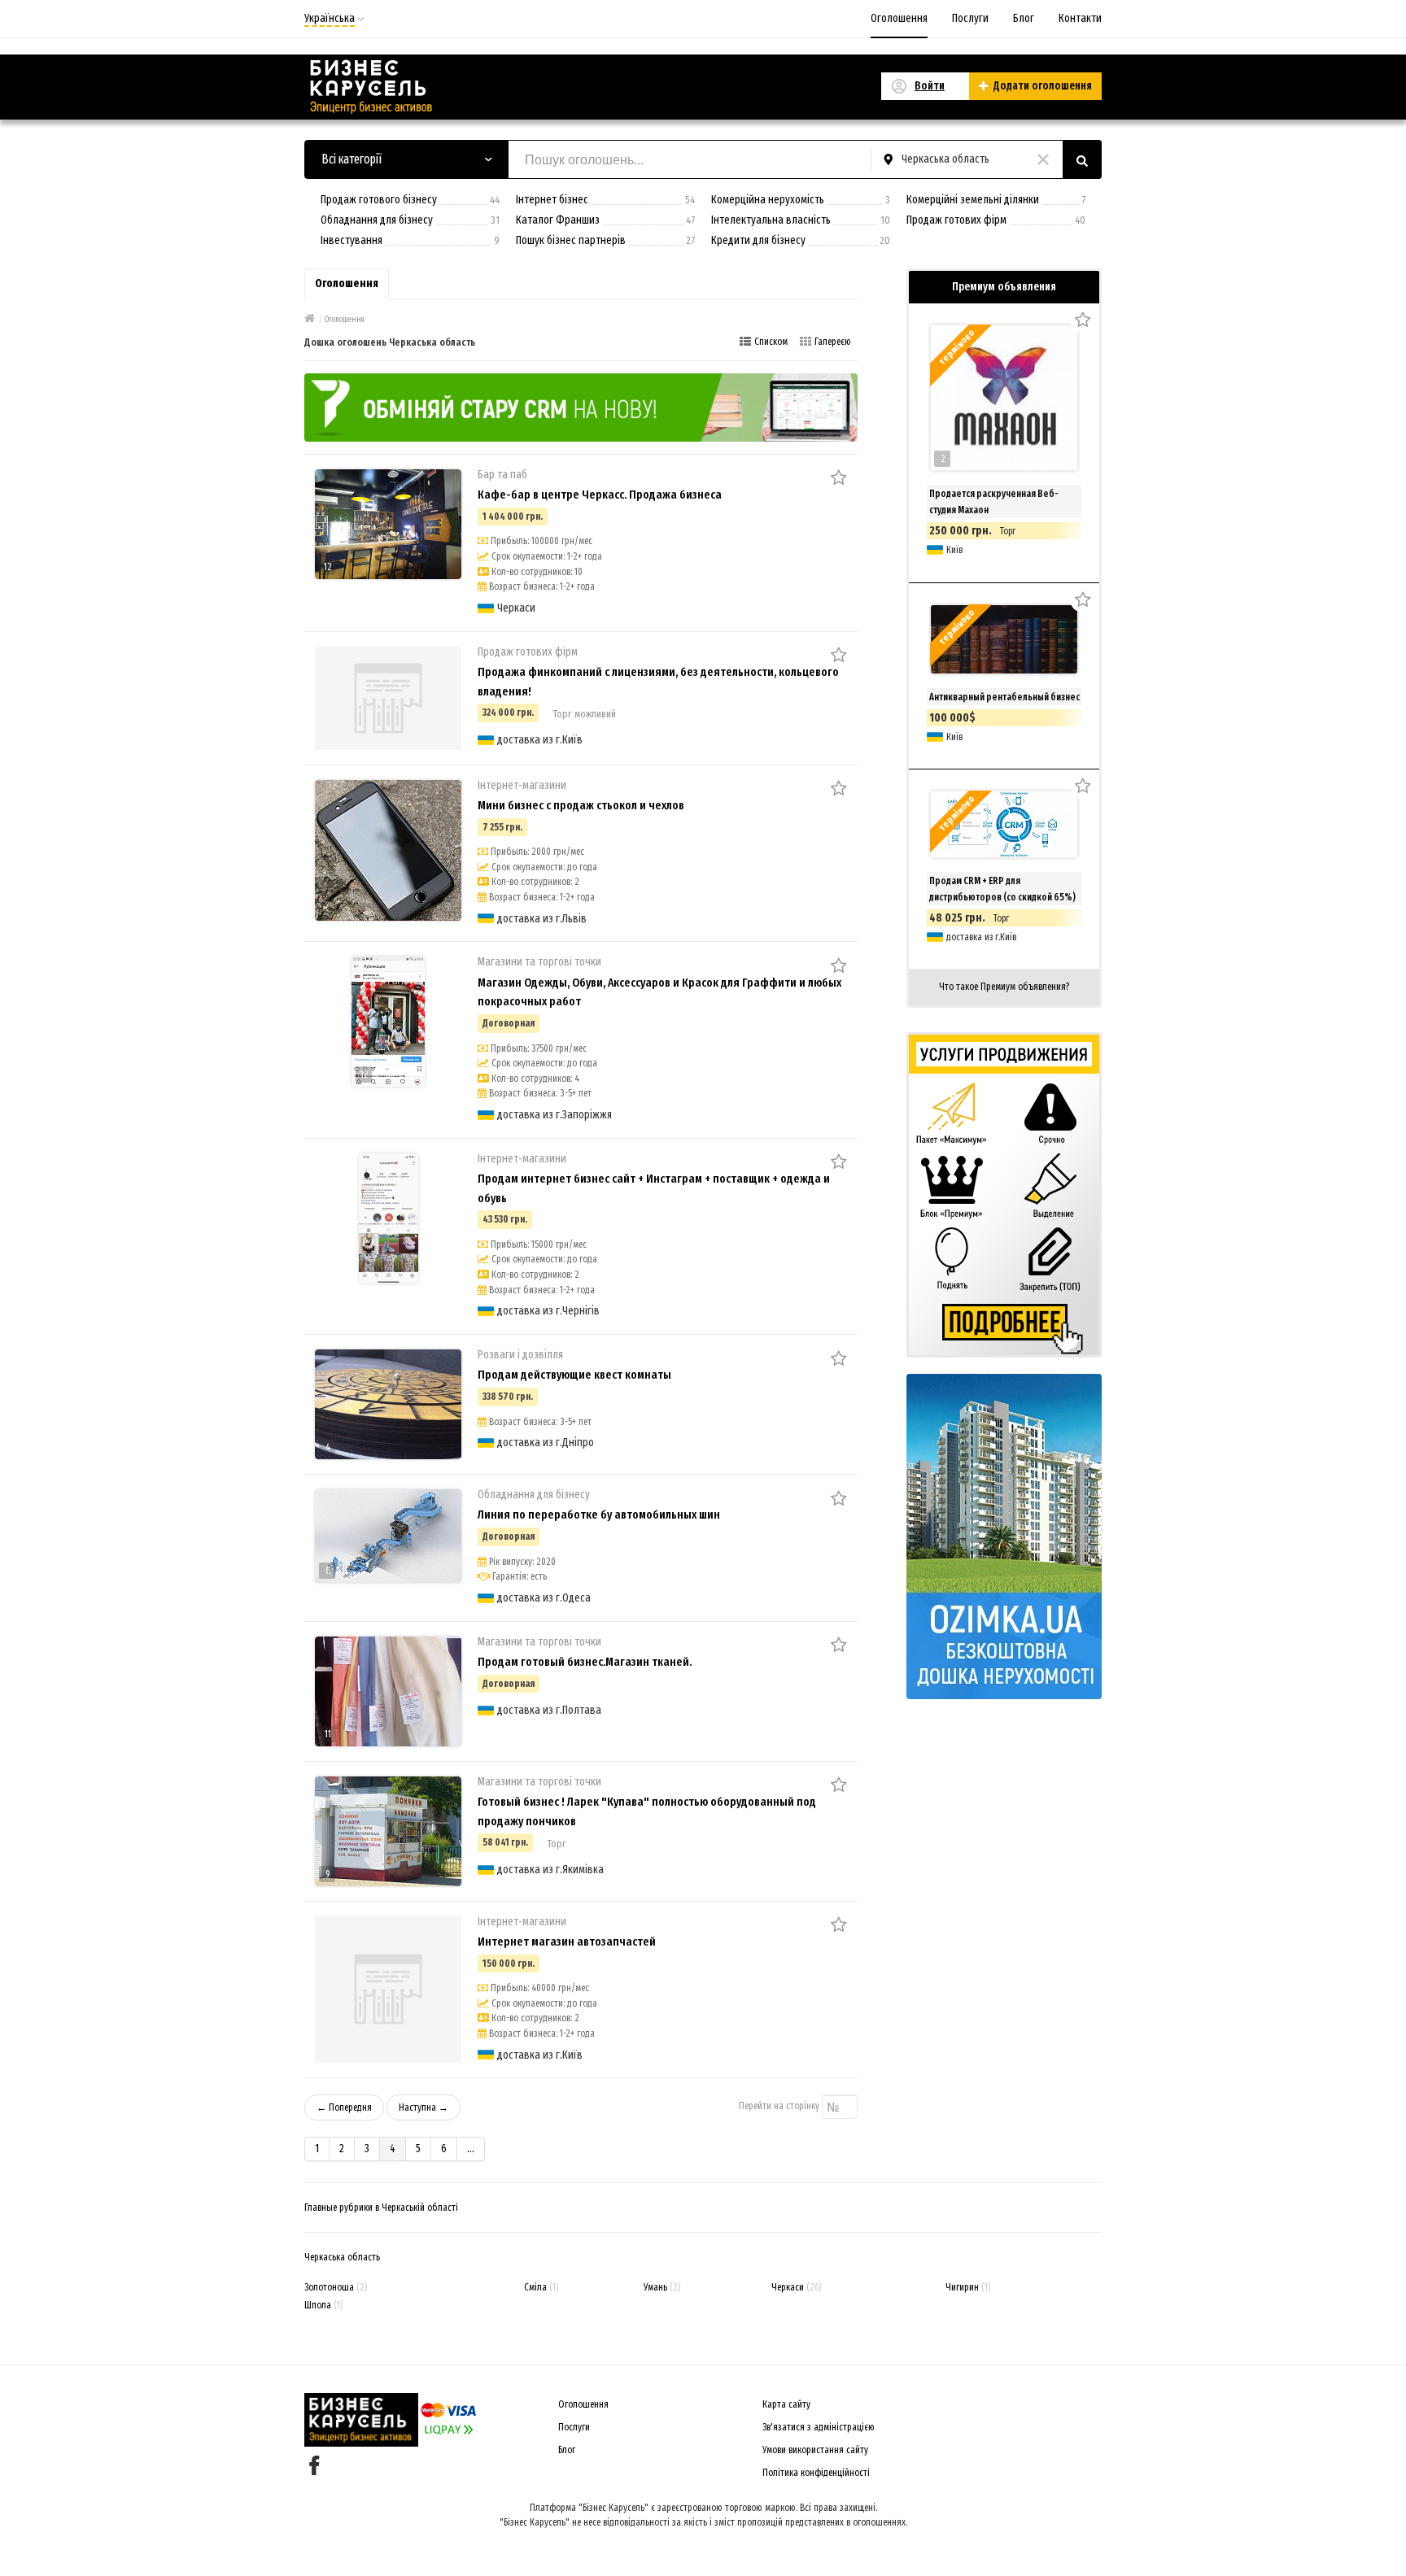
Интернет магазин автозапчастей (567, 1942)
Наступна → (424, 2107)
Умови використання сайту (815, 2450)
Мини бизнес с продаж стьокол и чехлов (581, 805)
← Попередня (344, 2107)
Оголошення (899, 18)
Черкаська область (342, 2257)
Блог (1024, 18)
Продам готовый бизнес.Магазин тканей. (585, 1662)
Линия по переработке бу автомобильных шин (599, 1515)
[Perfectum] (581, 406)
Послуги (970, 18)
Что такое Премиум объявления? (1004, 987)
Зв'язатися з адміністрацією (819, 2427)
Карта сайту (786, 2404)
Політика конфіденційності (816, 2473)
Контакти (1080, 18)
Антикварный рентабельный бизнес (1004, 697)
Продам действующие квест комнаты (574, 1375)
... (471, 2149)
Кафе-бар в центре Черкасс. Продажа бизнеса (600, 495)
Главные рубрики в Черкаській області (381, 2208)
